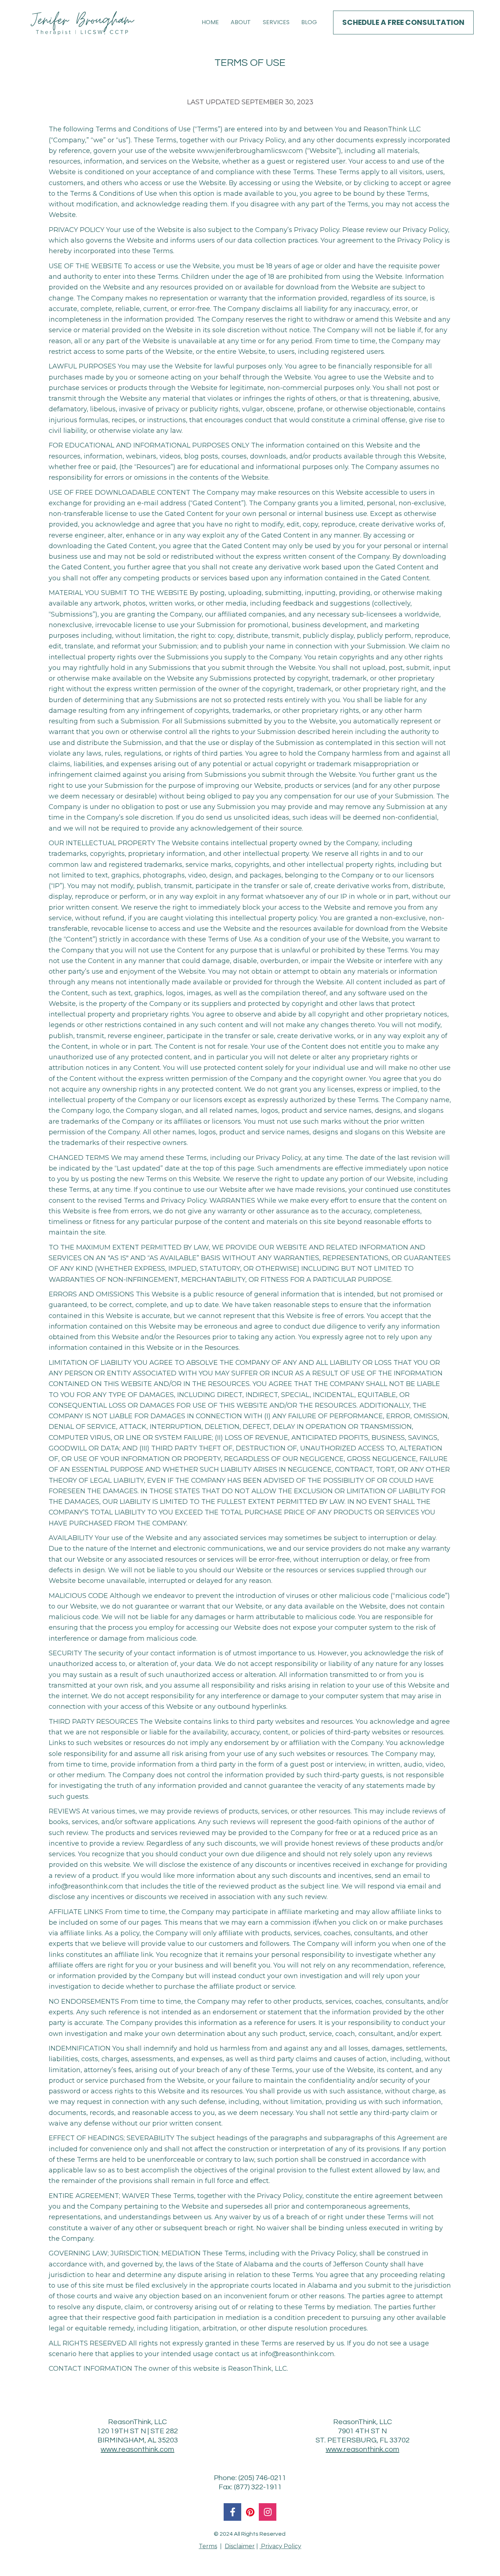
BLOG (309, 22)
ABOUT (241, 22)
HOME (210, 22)
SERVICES (276, 22)
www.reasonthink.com (137, 2449)
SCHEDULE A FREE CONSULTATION (403, 22)
